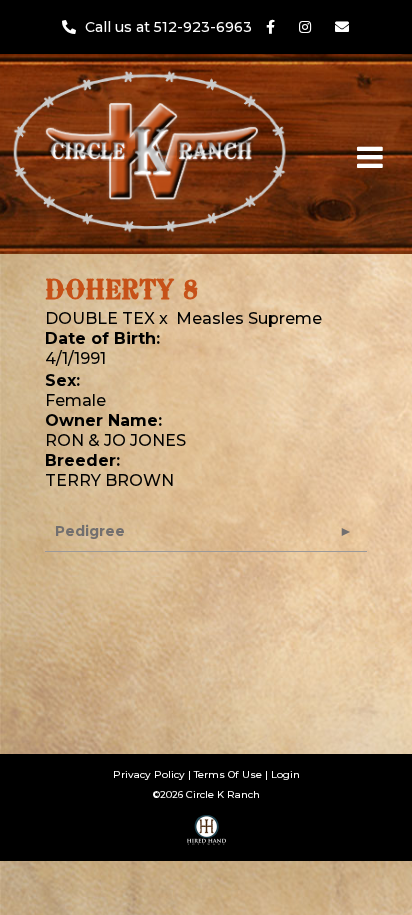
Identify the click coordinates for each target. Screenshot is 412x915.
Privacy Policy (149, 774)
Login (285, 774)
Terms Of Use (228, 774)
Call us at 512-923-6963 (170, 27)
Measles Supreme (249, 318)
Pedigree (90, 531)
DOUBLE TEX (100, 318)
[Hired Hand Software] (206, 837)
